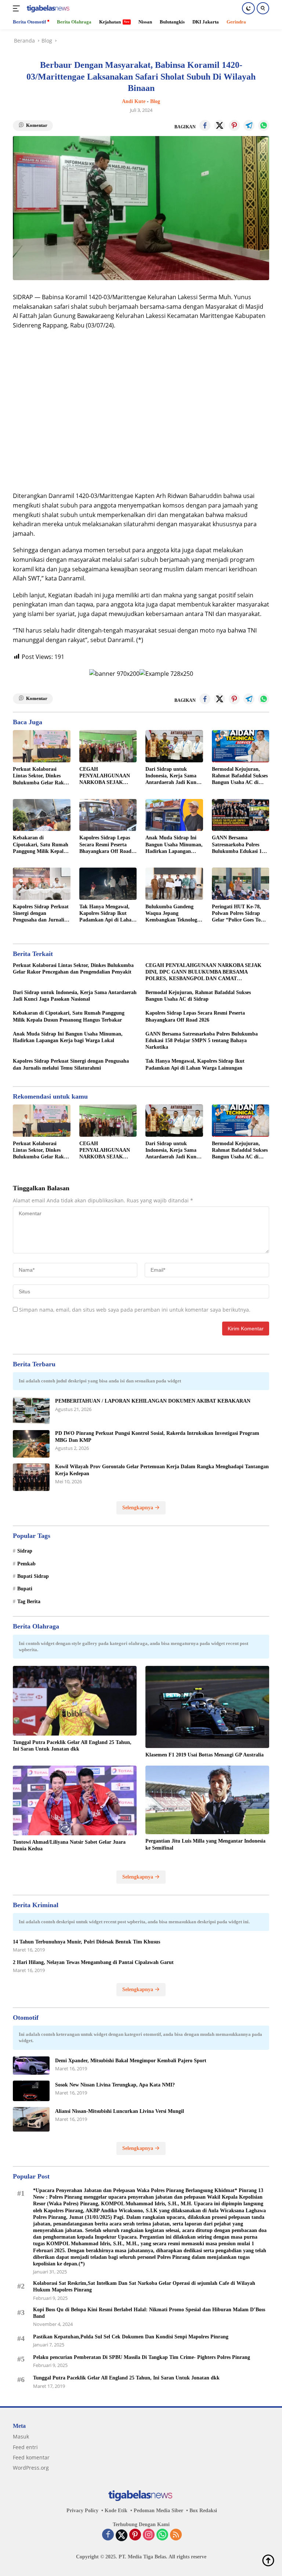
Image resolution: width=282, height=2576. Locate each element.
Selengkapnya (138, 1508)
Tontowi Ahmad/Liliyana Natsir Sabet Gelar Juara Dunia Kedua (69, 1845)
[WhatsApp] (162, 2535)
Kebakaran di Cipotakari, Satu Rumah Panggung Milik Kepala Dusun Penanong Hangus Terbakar (41, 845)
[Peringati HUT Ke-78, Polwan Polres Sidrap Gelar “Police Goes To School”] (241, 884)
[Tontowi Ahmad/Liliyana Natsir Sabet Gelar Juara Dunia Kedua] (75, 1800)
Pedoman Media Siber (158, 2511)
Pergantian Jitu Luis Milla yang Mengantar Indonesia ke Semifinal (205, 1844)
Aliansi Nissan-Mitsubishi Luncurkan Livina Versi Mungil (120, 2111)
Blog (155, 101)
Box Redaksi (203, 2511)
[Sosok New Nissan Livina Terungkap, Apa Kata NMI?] (31, 2091)
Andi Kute (134, 101)
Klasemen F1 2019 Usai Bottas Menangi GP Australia (205, 1755)
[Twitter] (122, 2535)
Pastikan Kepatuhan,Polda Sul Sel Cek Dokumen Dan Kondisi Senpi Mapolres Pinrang (131, 2337)
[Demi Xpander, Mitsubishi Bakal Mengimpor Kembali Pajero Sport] (31, 2066)
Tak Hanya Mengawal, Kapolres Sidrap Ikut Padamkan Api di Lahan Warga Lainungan (107, 914)
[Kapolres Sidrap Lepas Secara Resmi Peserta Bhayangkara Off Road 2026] (108, 815)
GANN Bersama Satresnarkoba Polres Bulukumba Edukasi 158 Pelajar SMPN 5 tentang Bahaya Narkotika (239, 845)
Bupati (25, 1589)
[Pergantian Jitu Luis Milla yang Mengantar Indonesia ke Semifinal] (207, 1800)
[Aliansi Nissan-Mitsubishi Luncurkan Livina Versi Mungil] (31, 2119)
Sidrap (25, 1551)
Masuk (21, 2436)
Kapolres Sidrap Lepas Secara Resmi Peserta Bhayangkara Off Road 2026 (105, 845)
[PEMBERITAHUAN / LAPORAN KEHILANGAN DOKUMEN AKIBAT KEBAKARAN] (31, 1410)
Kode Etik (116, 2511)
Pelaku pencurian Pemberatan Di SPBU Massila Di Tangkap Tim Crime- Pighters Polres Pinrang (142, 2357)
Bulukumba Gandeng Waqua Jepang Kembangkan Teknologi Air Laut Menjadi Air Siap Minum (172, 914)
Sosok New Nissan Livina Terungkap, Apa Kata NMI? (115, 2085)
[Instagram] (149, 2535)
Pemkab (26, 1564)
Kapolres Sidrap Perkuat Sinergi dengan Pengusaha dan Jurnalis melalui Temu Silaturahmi (41, 914)
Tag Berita (29, 1602)
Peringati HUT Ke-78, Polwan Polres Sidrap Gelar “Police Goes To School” (236, 914)
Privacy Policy (82, 2511)
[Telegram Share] (249, 125)
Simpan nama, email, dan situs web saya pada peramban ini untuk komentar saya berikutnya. (135, 1310)
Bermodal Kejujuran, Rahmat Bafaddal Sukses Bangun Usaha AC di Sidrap (240, 776)
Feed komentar (31, 2457)
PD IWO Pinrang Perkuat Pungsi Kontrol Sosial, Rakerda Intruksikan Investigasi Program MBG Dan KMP (157, 1437)
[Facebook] (108, 2535)
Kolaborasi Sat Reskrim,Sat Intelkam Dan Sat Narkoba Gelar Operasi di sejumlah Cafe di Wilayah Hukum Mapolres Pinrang (144, 2286)
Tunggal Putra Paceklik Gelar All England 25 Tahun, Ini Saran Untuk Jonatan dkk (72, 1746)
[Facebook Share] (205, 125)
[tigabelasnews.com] (48, 9)
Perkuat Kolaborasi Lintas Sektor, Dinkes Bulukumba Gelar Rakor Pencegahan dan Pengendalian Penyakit (41, 776)
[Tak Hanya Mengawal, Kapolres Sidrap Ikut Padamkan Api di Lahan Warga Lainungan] (108, 884)
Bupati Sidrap (33, 1576)
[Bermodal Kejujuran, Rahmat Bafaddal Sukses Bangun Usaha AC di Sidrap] (241, 746)
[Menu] (18, 8)
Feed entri (25, 2447)
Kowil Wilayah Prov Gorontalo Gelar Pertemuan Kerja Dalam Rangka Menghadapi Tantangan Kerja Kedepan (162, 1470)
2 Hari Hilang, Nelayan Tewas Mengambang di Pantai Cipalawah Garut (93, 1962)
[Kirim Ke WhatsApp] (264, 125)
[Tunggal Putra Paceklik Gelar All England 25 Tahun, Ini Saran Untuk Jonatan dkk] (75, 1701)
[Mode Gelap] (248, 8)
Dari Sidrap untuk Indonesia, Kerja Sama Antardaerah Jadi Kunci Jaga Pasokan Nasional (173, 776)
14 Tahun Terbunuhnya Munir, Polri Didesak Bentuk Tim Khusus (86, 1942)
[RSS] (176, 2535)
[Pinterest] (135, 2535)
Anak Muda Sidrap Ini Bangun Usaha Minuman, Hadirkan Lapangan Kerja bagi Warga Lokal (174, 845)
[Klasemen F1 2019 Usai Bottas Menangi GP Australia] (207, 1707)
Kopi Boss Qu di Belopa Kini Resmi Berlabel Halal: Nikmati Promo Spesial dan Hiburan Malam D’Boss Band (149, 2313)
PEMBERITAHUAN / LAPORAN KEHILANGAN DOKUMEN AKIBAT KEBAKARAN (153, 1401)
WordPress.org (31, 2468)
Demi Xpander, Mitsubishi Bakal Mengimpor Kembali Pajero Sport (131, 2061)
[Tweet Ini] (220, 125)
